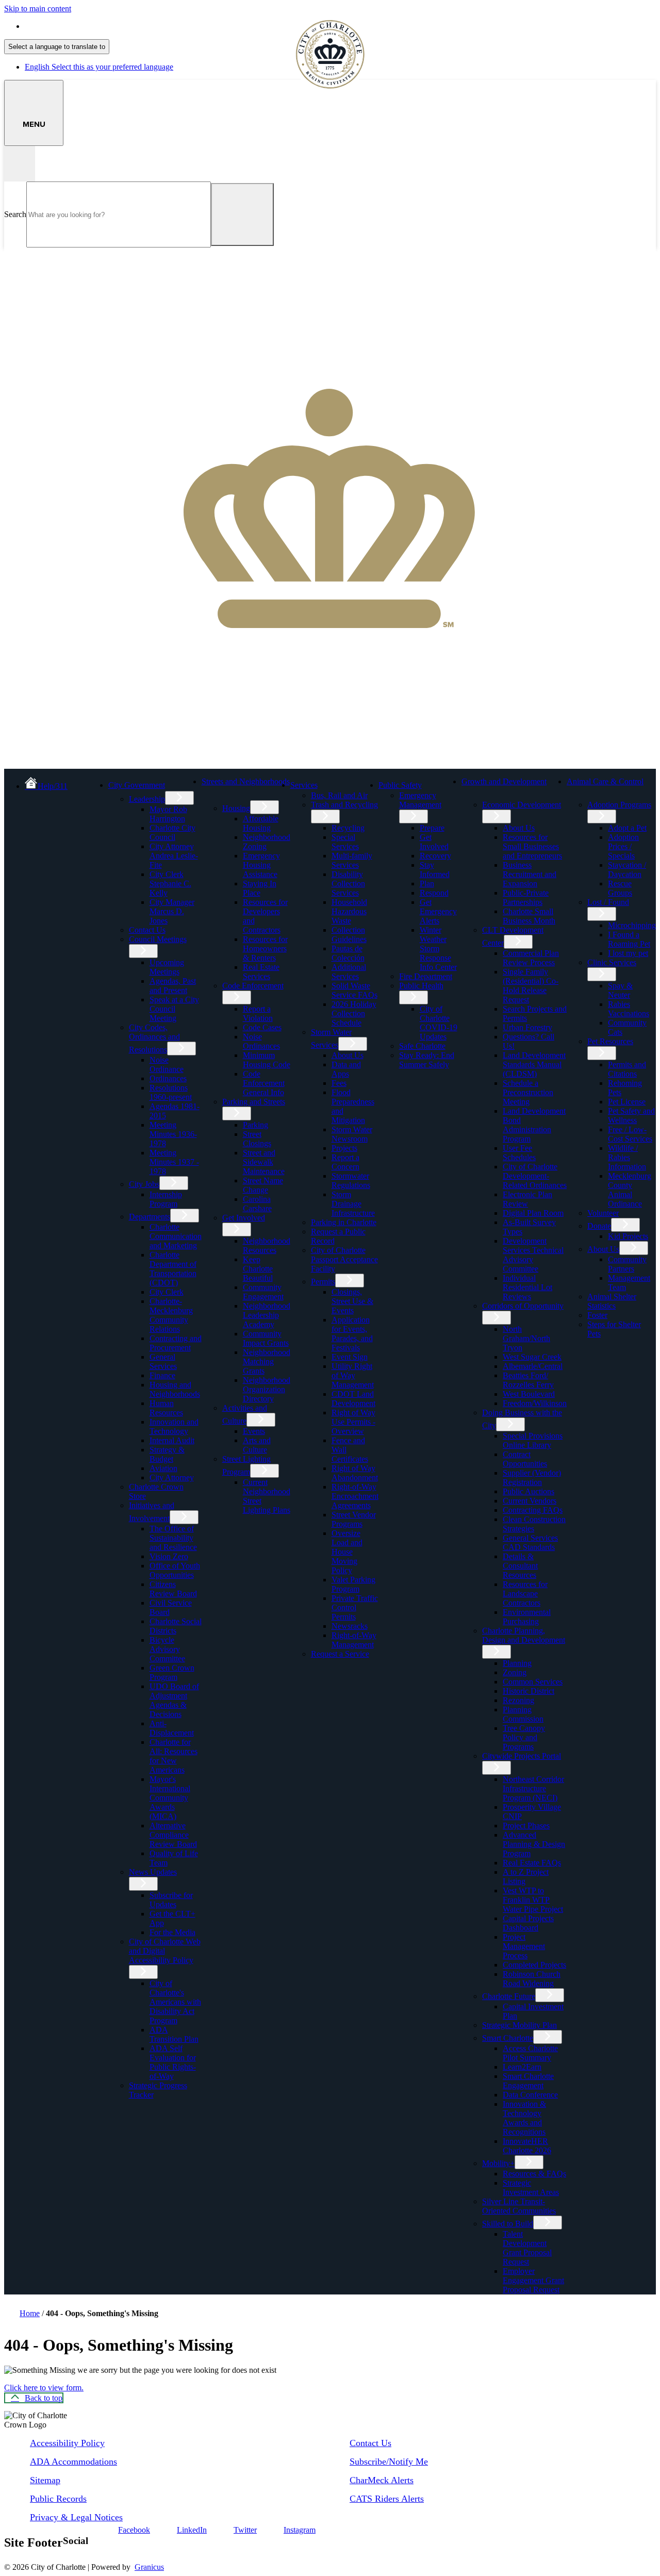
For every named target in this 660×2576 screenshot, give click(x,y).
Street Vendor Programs (354, 1519)
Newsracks (350, 1626)
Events (254, 1431)
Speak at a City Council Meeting (174, 1009)
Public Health (421, 986)
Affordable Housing (261, 823)
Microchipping (632, 925)
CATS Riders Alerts (387, 2499)
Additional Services (349, 972)
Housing (236, 808)
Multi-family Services (352, 860)
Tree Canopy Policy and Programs (524, 1737)
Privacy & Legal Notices (76, 2517)
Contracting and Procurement (176, 1343)
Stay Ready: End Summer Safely (427, 1060)
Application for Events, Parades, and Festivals (352, 1334)
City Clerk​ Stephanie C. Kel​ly (170, 884)
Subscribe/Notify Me (389, 2462)
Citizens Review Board (173, 1589)
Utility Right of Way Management (353, 1375)
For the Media (172, 1932)
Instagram (300, 2530)
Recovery (435, 856)
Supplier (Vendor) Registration (532, 1477)
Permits (323, 1282)
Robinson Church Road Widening (532, 1979)
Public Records (58, 2499)
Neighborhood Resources (267, 1245)
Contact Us (147, 930)
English (99, 26)
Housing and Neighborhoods (175, 1389)
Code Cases (262, 1027)
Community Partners (627, 1264)
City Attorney (172, 1477)
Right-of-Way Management (354, 1640)
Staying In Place (260, 888)
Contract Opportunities (525, 1459)
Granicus (149, 2567)
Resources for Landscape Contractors (525, 1594)
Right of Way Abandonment (355, 1473)
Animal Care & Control (605, 781)
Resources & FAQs (534, 2174)
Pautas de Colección (348, 953)
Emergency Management (420, 800)
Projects (344, 1148)
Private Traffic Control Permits (355, 1607)
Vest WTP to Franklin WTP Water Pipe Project (533, 1900)
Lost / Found (608, 902)
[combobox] (57, 47)
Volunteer (603, 1213)
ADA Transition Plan (174, 2034)
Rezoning (518, 1700)
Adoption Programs (619, 805)
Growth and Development (504, 781)
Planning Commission (523, 1714)
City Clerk (167, 1292)
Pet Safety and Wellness (631, 1116)
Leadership (147, 799)
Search (15, 214)
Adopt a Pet (627, 828)
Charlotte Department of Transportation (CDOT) (173, 1269)
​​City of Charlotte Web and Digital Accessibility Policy (165, 1951)
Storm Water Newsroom (352, 1134)
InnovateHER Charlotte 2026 (527, 2146)
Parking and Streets (254, 1102)
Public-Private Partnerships (526, 897)
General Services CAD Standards (530, 1542)
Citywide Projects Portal (522, 1756)
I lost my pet (628, 953)
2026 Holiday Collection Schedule (354, 1013)
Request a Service (340, 1654)
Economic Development (522, 805)
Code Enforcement (253, 986)
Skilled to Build (508, 2224)
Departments (150, 1217)
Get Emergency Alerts (438, 911)
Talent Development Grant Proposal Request (527, 2248)
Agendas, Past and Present (173, 986)
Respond (434, 893)
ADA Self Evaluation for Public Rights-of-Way (173, 2062)
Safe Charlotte (422, 1046)
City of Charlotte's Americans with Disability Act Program (175, 2002)
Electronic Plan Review (527, 1199)
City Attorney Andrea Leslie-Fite (174, 856)
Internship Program (166, 1199)
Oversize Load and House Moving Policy (347, 1552)
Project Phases (526, 1826)
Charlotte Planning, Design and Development (524, 1635)
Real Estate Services (261, 972)
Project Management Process (524, 1946)
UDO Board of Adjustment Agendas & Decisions (174, 1700)
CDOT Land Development (353, 1399)
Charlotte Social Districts (176, 1626)
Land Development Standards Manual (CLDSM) (534, 1064)
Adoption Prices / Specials (623, 846)
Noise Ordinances (261, 1041)
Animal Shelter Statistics (612, 1301)
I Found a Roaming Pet (629, 939)
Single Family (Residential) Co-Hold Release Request (531, 986)
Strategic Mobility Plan (519, 2025)
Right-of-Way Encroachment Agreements (355, 1496)
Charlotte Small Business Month (529, 916)
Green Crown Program (172, 1672)
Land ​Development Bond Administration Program (534, 1125)
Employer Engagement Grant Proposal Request (533, 2280)
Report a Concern (345, 1162)
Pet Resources (610, 1041)
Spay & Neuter (620, 990)
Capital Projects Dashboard (528, 1923)
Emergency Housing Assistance (261, 865)
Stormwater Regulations (351, 1180)
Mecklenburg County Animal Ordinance (630, 1190)
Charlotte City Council (172, 832)
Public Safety (400, 785)
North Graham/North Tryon (526, 1338)
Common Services (533, 1682)
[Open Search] (20, 164)
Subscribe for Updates (171, 1900)
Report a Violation (258, 1013)
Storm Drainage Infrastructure (353, 1204)
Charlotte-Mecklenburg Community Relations (171, 1315)
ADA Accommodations (73, 2462)
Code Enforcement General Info (264, 1083)
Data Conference (530, 2095)
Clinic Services (612, 962)
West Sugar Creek (532, 1357)
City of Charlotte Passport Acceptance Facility (344, 1259)
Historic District (529, 1691)
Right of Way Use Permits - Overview (353, 1422)
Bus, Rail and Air (339, 795)
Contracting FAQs (533, 1510)
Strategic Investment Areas (531, 2187)
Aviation (163, 1468)
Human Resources (166, 1408)
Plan (427, 884)
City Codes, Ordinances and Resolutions (154, 1038)
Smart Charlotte (508, 2038)
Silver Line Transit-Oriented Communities (519, 2206)
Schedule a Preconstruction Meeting (528, 1092)
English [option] (99, 67)
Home (30, 2313)
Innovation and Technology (174, 1426)
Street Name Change (263, 1185)
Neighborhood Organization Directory (267, 1389)
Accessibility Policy (67, 2443)
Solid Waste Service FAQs (354, 990)
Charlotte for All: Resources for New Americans (174, 1756)
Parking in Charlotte (344, 1222)
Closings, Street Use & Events (352, 1301)
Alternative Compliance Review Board (173, 1835)
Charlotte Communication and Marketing (176, 1236)
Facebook (134, 2530)
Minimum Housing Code (267, 1060)
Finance (162, 1375)
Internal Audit (172, 1440)
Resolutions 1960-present (171, 1092)
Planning (517, 1663)
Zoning (515, 1672)
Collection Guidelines (349, 935)
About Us (348, 1055)
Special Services (345, 842)
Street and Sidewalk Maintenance (264, 1162)
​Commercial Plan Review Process (531, 958)
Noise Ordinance (167, 1064)
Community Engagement (263, 1292)
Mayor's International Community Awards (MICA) (170, 1798)
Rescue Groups (620, 888)
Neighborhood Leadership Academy (267, 1315)
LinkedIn (192, 2530)
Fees (339, 1083)
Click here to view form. (44, 2388)
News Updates (153, 1872)
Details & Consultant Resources (520, 1566)
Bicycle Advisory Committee (167, 1649)
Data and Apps (346, 1069)
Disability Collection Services (348, 884)
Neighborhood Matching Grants (267, 1361)
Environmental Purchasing (527, 1617)
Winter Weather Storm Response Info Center (438, 948)
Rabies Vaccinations (629, 1009)
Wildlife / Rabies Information (627, 1157)
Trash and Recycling (344, 805)
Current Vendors (530, 1501)
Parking (255, 1125)
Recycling (348, 828)
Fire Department (426, 976)
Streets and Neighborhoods (246, 781)
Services (304, 785)
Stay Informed (435, 870)
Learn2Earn (522, 2067)
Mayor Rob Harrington (168, 814)
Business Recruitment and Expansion (530, 874)
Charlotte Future (509, 1996)
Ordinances (168, 1078)
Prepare (432, 828)
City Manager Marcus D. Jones (172, 911)
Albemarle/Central (533, 1366)
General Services (163, 1361)
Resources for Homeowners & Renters (265, 948)
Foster (597, 1315)
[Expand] (181, 784)
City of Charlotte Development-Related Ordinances (535, 1176)
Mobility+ (498, 2163)
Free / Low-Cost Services (630, 1134)
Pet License (627, 1102)
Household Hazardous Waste (349, 911)
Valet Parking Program (353, 1584)
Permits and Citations (627, 1069)
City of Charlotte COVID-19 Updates (439, 1023)
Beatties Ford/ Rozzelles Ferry (528, 1380)
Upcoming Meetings (167, 967)
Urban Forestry (527, 1027)
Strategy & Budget (167, 1454)
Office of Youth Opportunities (175, 1570)
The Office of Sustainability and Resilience (173, 1538)
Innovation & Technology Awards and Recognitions (524, 2118)
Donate (599, 1226)
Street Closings (257, 1139)
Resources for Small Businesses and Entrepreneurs (532, 846)
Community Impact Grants (266, 1338)
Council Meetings (158, 939)
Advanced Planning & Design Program (534, 1844)
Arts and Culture (257, 1445)
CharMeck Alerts (382, 2480)
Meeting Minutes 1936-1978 (173, 1134)
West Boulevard (529, 1394)
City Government (137, 785)
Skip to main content (38, 9)
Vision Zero (169, 1556)
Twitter (245, 2530)
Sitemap (45, 2480)
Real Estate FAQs (532, 1863)
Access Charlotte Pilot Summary (530, 2053)
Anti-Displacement (172, 1728)
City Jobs (144, 1184)
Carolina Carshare (257, 1204)
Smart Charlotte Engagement (528, 2081)
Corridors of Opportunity (523, 1306)
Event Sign (350, 1357)
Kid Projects (628, 1236)
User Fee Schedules (519, 1153)
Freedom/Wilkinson (535, 1403)
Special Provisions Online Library (533, 1440)
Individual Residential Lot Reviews (527, 1287)
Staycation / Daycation (627, 870)
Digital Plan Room (533, 1213)
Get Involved (244, 1218)
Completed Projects (534, 1965)
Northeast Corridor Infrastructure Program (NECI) (533, 1788)
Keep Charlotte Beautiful (258, 1269)
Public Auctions (529, 1491)
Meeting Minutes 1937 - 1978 (174, 1162)
